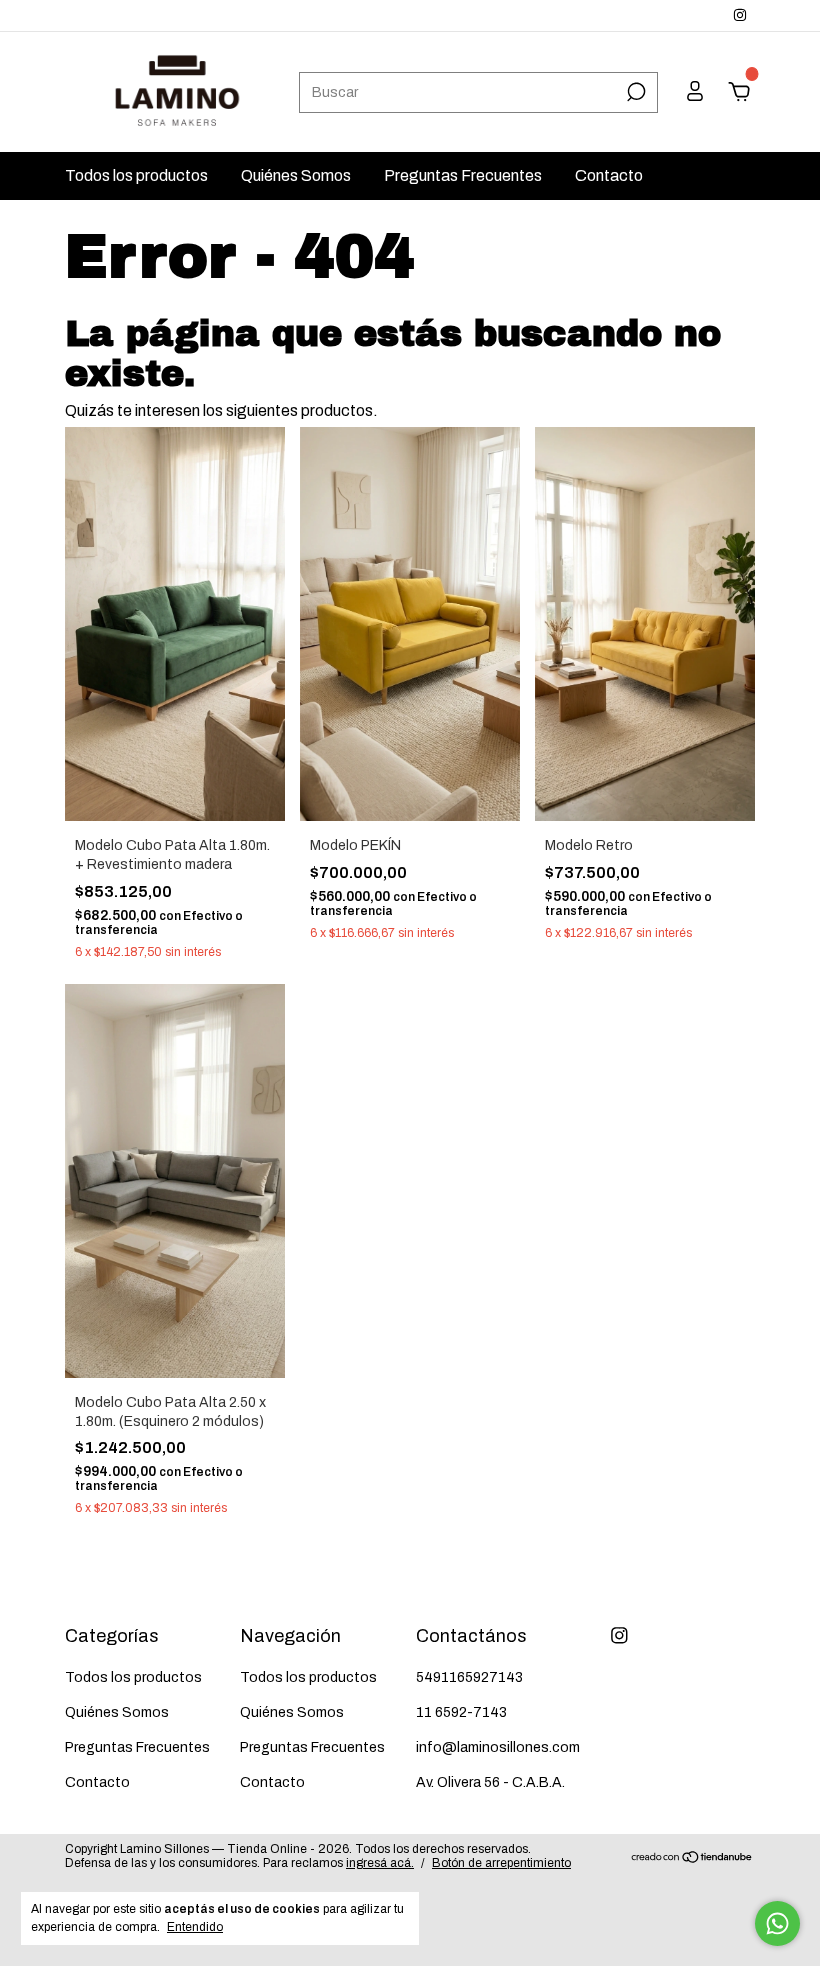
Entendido (195, 1927)
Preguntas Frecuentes (463, 175)
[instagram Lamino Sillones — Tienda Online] (740, 15)
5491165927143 (469, 1677)
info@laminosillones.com (498, 1747)
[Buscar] (634, 92)
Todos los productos (136, 175)
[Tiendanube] (692, 1858)
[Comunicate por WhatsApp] (777, 1923)
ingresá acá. (380, 1863)
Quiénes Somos (296, 175)
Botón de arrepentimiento (501, 1863)
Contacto (609, 175)
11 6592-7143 (461, 1712)
